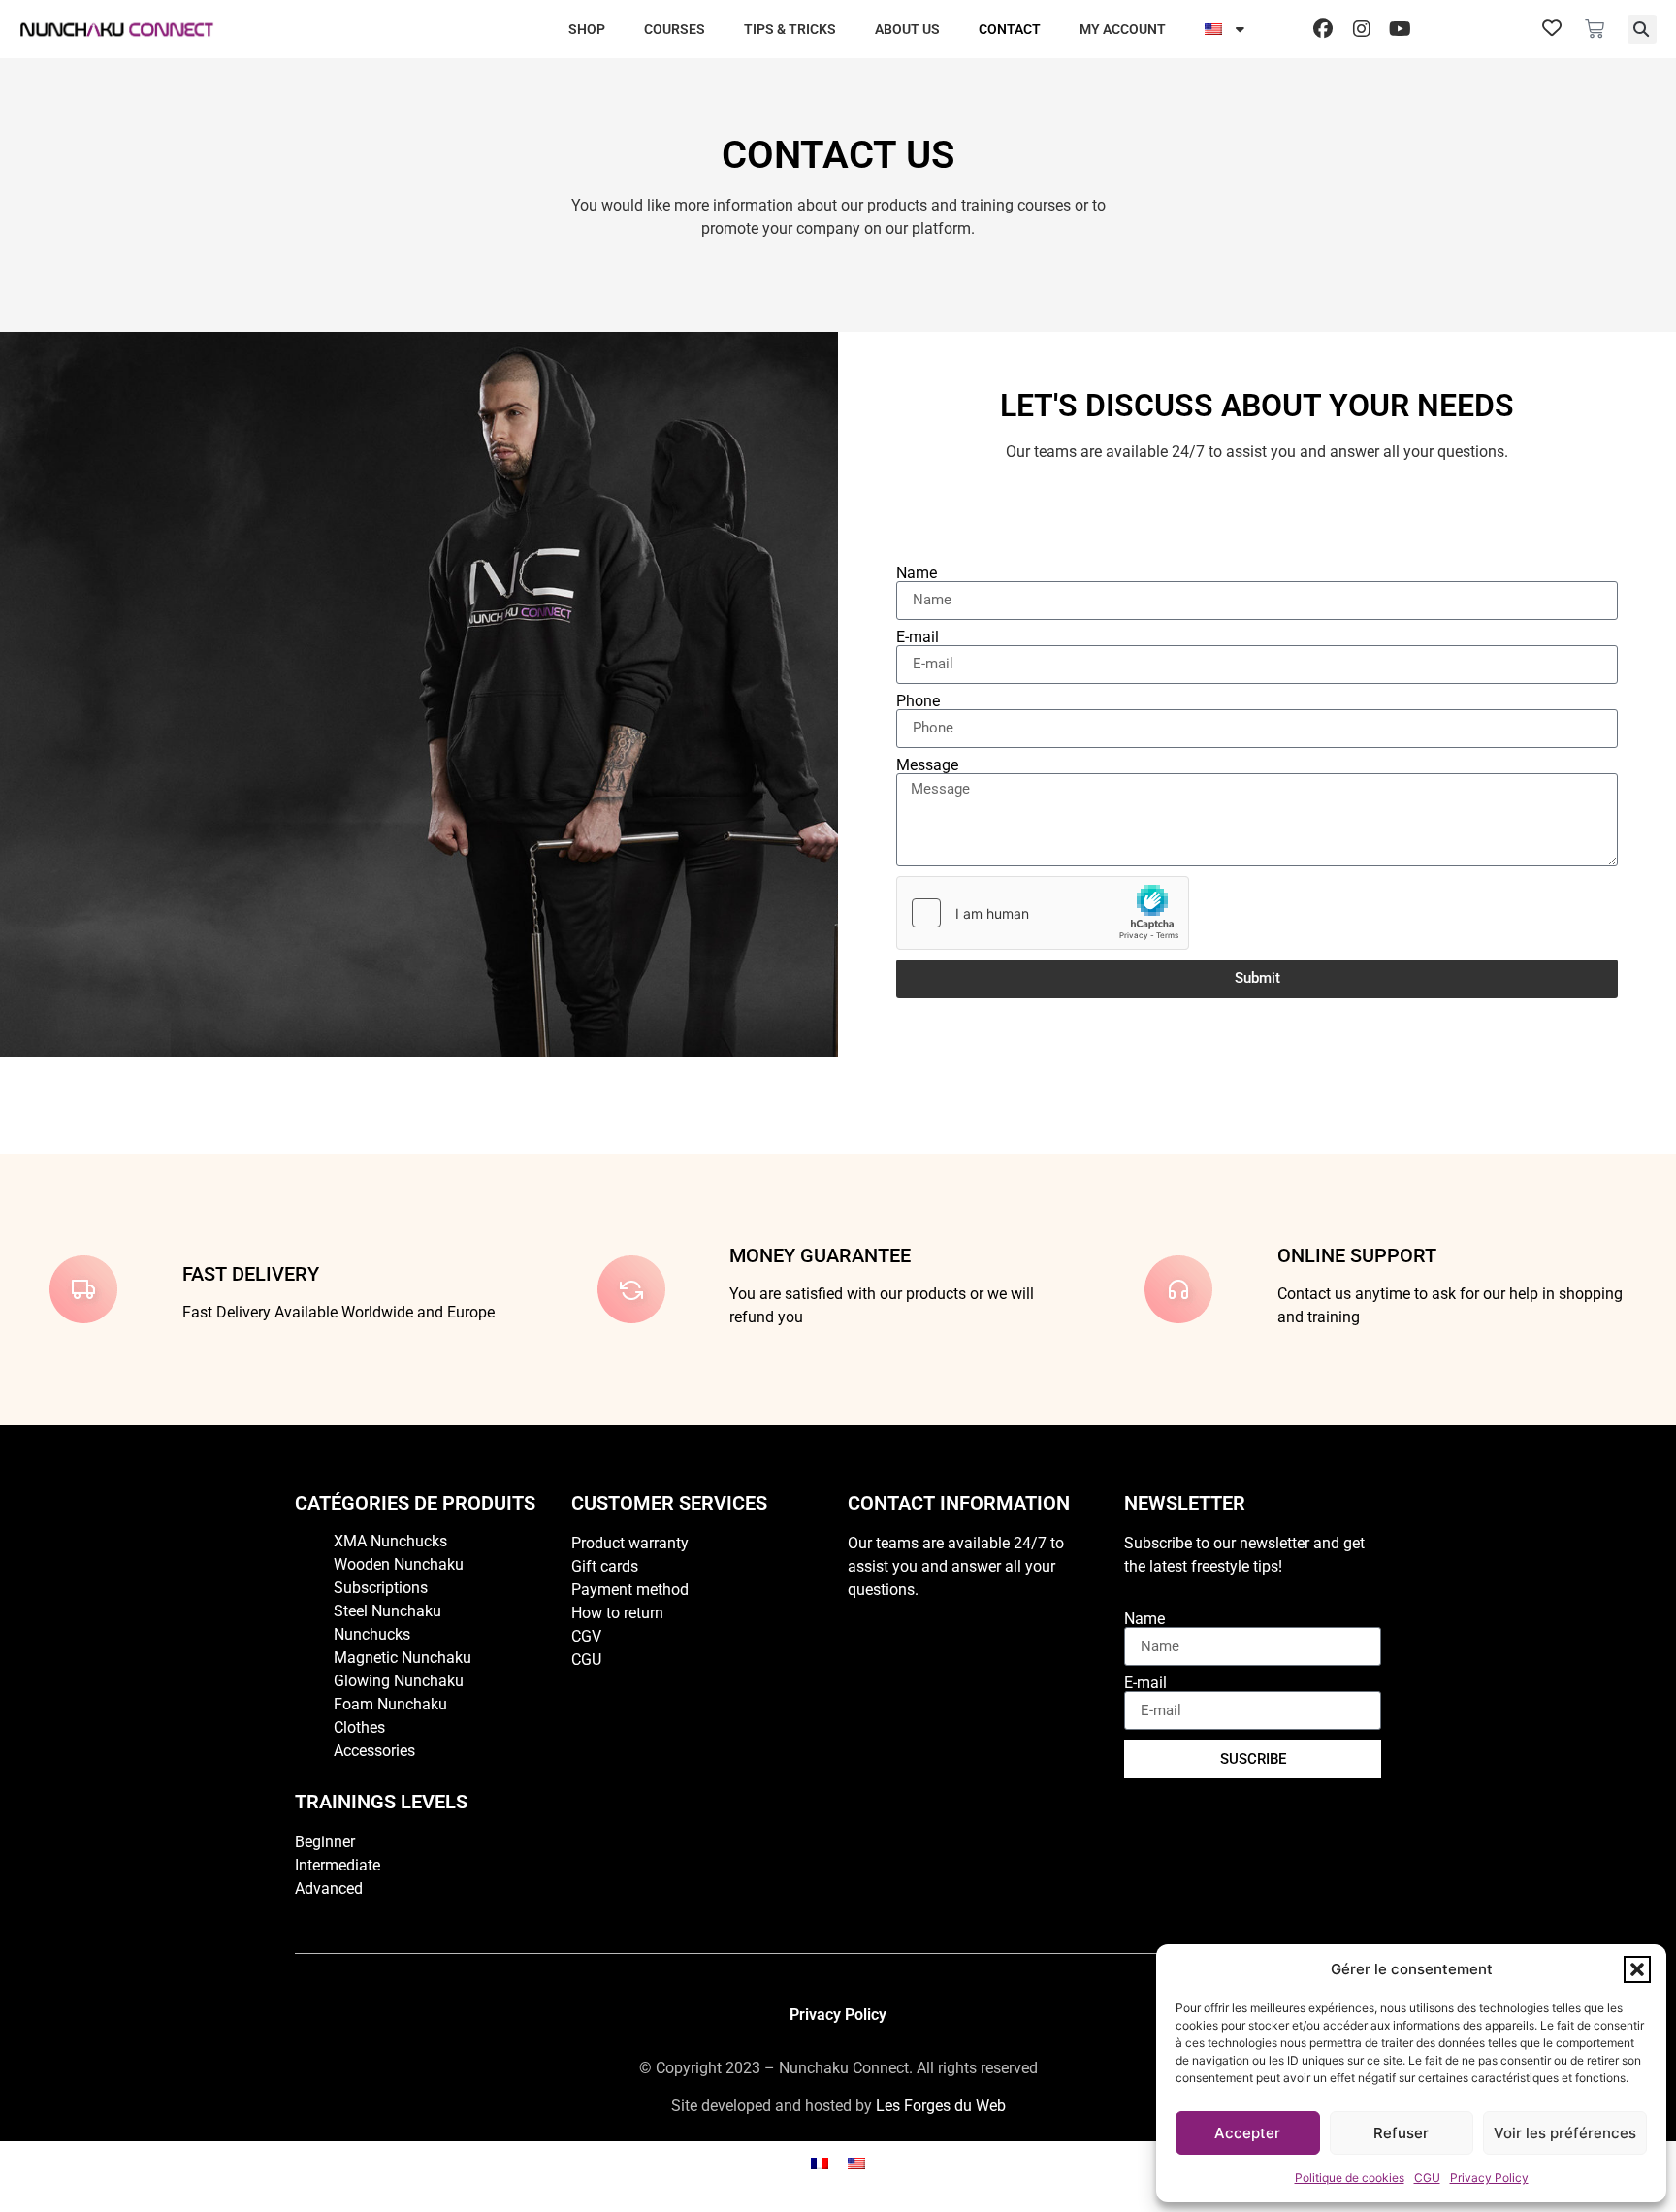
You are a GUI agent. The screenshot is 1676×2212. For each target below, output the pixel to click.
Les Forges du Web (941, 2106)
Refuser (1401, 2133)
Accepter (1247, 2133)
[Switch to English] (856, 2162)
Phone (918, 701)
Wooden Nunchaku (399, 1564)
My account (1123, 29)
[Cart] (1595, 29)
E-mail (918, 637)
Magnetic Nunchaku (403, 1658)
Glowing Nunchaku (399, 1681)
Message (927, 765)
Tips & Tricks (790, 29)
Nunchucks (372, 1634)
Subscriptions (381, 1588)
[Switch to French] (820, 2162)
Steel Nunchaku (387, 1611)
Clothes (359, 1727)
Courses (675, 29)
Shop (587, 29)
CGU (1427, 2178)
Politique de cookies (1350, 2178)
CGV (586, 1636)
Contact (1010, 29)
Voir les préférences (1565, 2133)
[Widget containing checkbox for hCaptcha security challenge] (1043, 913)
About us (907, 29)
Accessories (374, 1751)
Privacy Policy (1489, 2178)
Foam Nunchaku (390, 1704)
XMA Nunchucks (390, 1541)
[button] (1637, 1969)
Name (917, 573)
